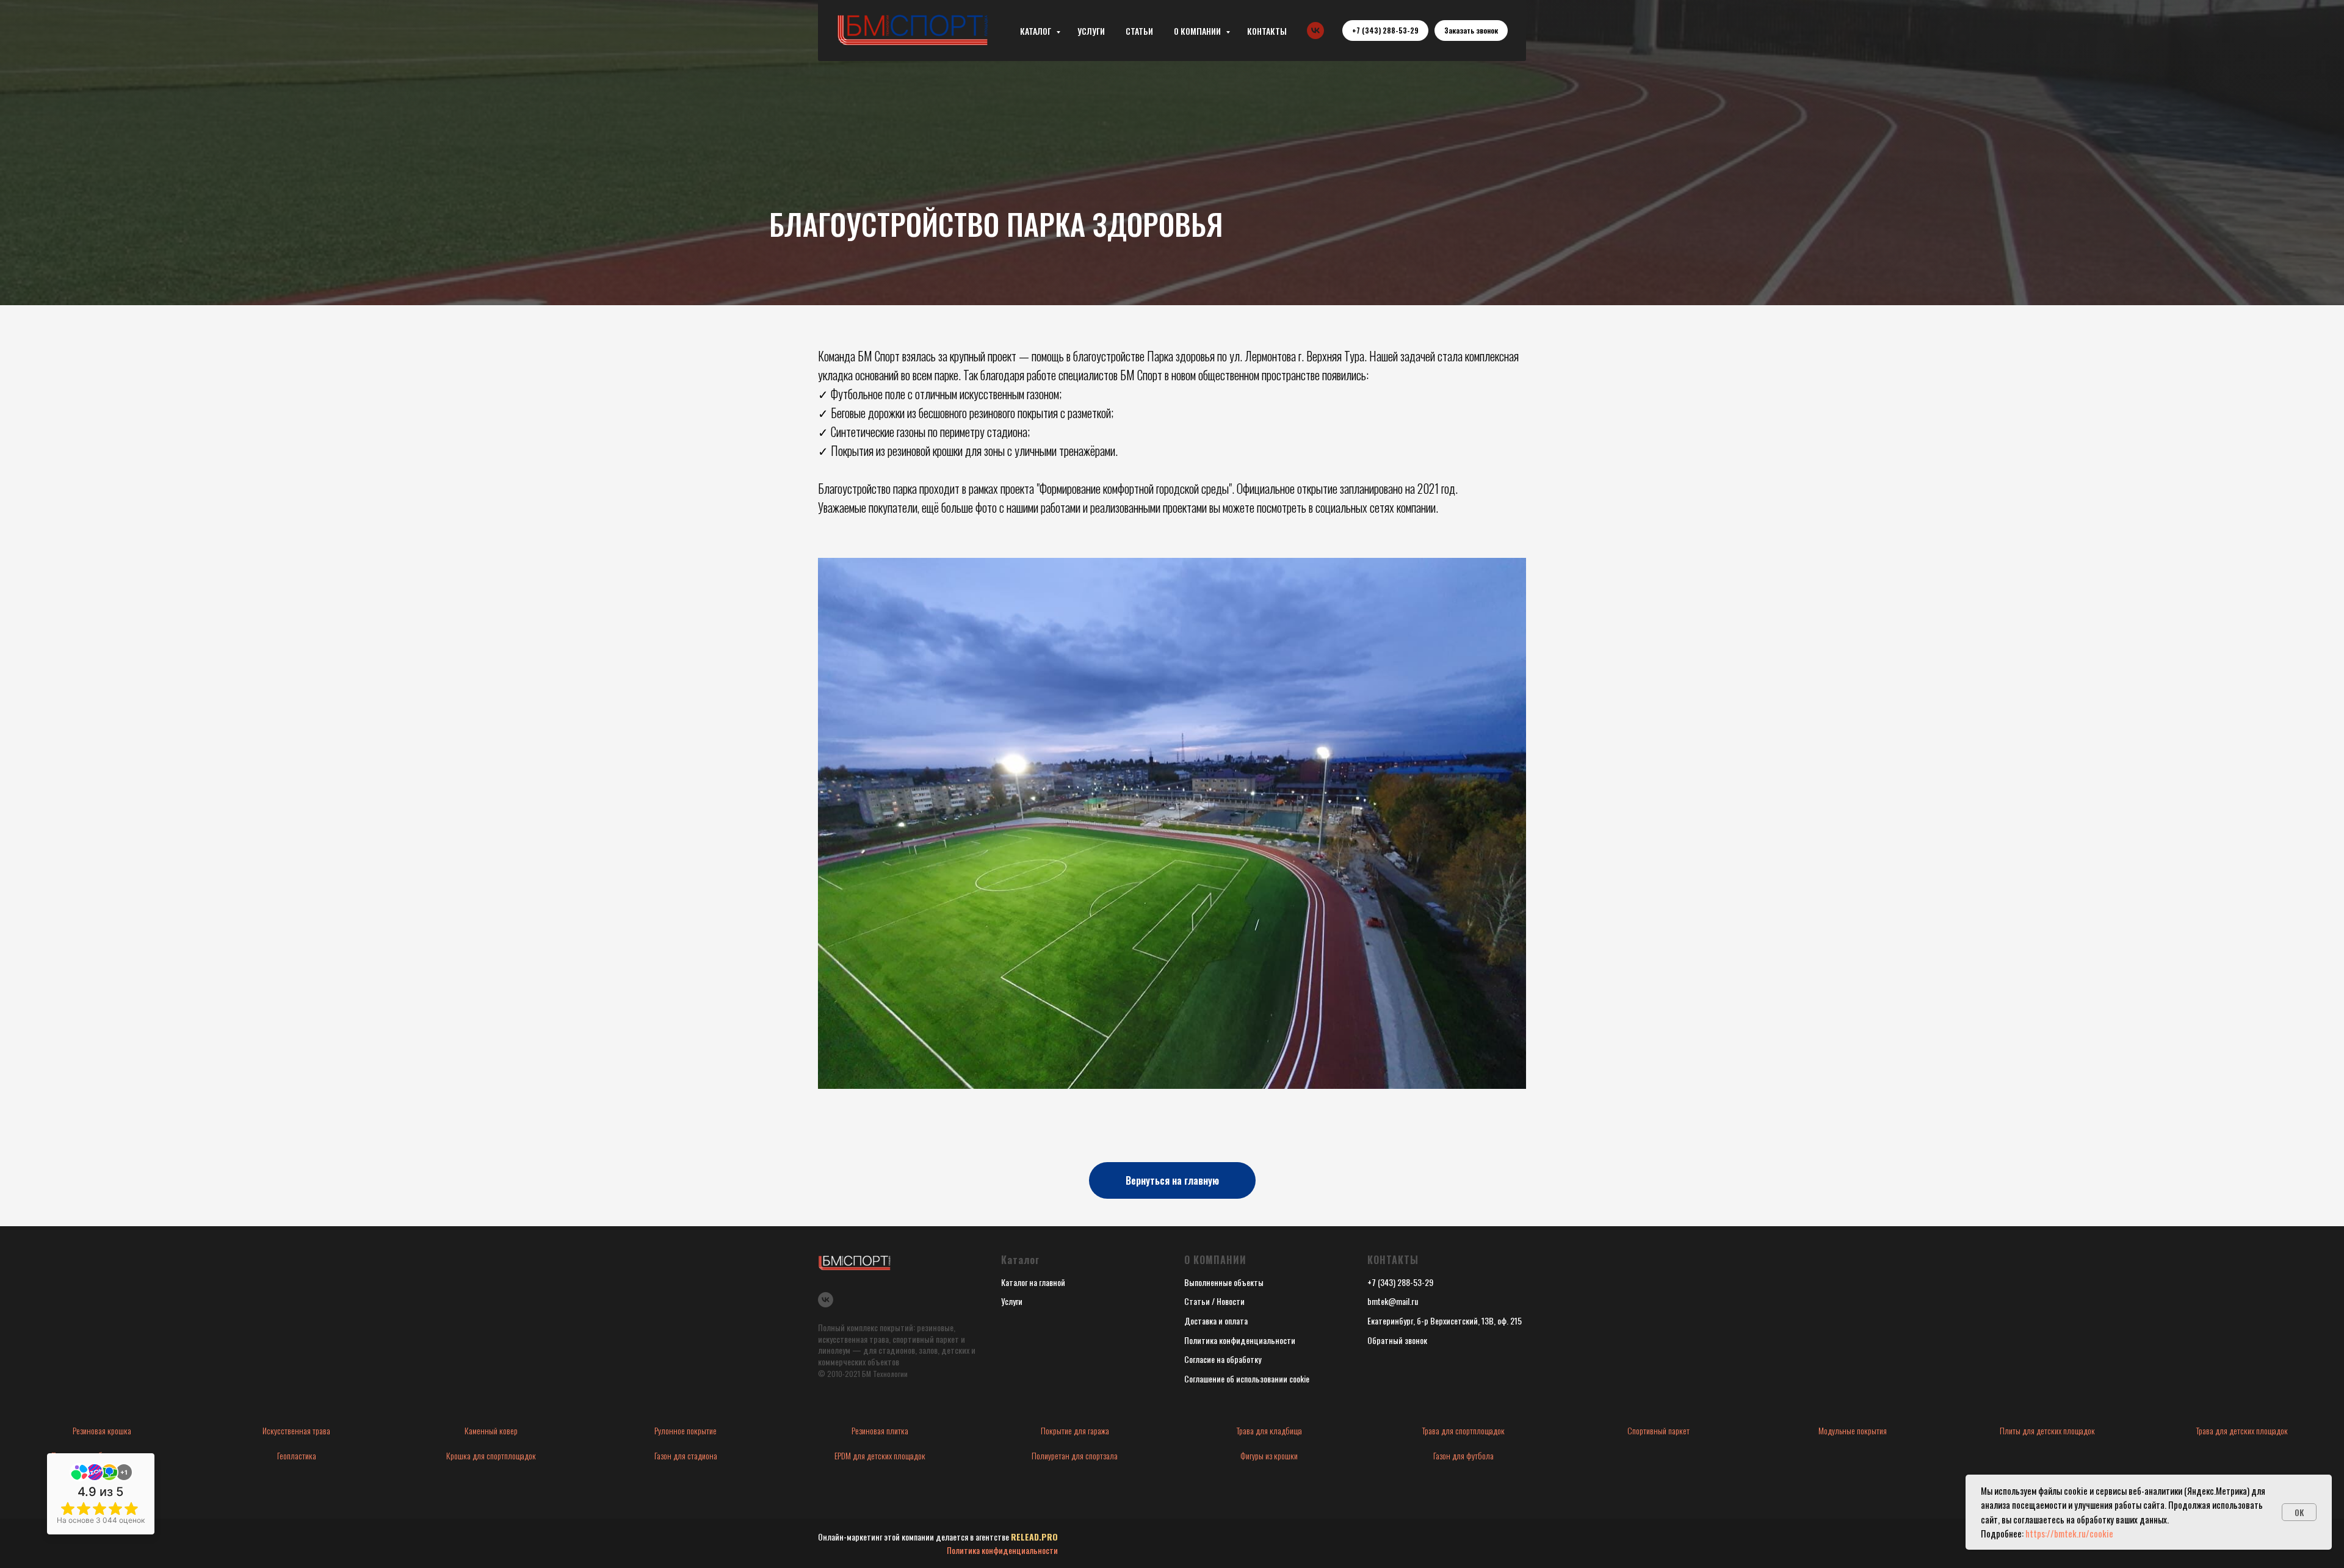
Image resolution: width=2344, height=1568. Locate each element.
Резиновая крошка (102, 1430)
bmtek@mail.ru (1393, 1301)
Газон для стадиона (686, 1455)
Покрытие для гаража (1075, 1430)
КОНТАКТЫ (1267, 31)
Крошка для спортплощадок (491, 1455)
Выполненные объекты (1224, 1282)
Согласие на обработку (1223, 1359)
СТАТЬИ (1139, 31)
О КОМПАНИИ (1198, 31)
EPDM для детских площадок (880, 1455)
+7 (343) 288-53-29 (1400, 1282)
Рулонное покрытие (685, 1430)
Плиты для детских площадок (2047, 1430)
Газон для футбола (1463, 1455)
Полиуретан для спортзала (1075, 1455)
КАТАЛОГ (1036, 31)
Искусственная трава (296, 1430)
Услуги (1012, 1301)
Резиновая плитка (880, 1430)
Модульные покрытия (1853, 1430)
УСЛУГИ (1091, 31)
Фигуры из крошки (1269, 1455)
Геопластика (297, 1455)
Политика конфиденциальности (1240, 1340)
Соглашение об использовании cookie (1247, 1378)
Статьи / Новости (1214, 1301)
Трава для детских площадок (2242, 1430)
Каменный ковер (491, 1430)
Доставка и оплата (1216, 1321)
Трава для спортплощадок (1463, 1430)
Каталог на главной (1033, 1282)
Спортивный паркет (1659, 1430)
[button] (1471, 31)
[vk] (1315, 31)
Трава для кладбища (1269, 1430)
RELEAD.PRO (1034, 1537)
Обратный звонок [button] (1397, 1340)
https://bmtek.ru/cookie (2069, 1533)
